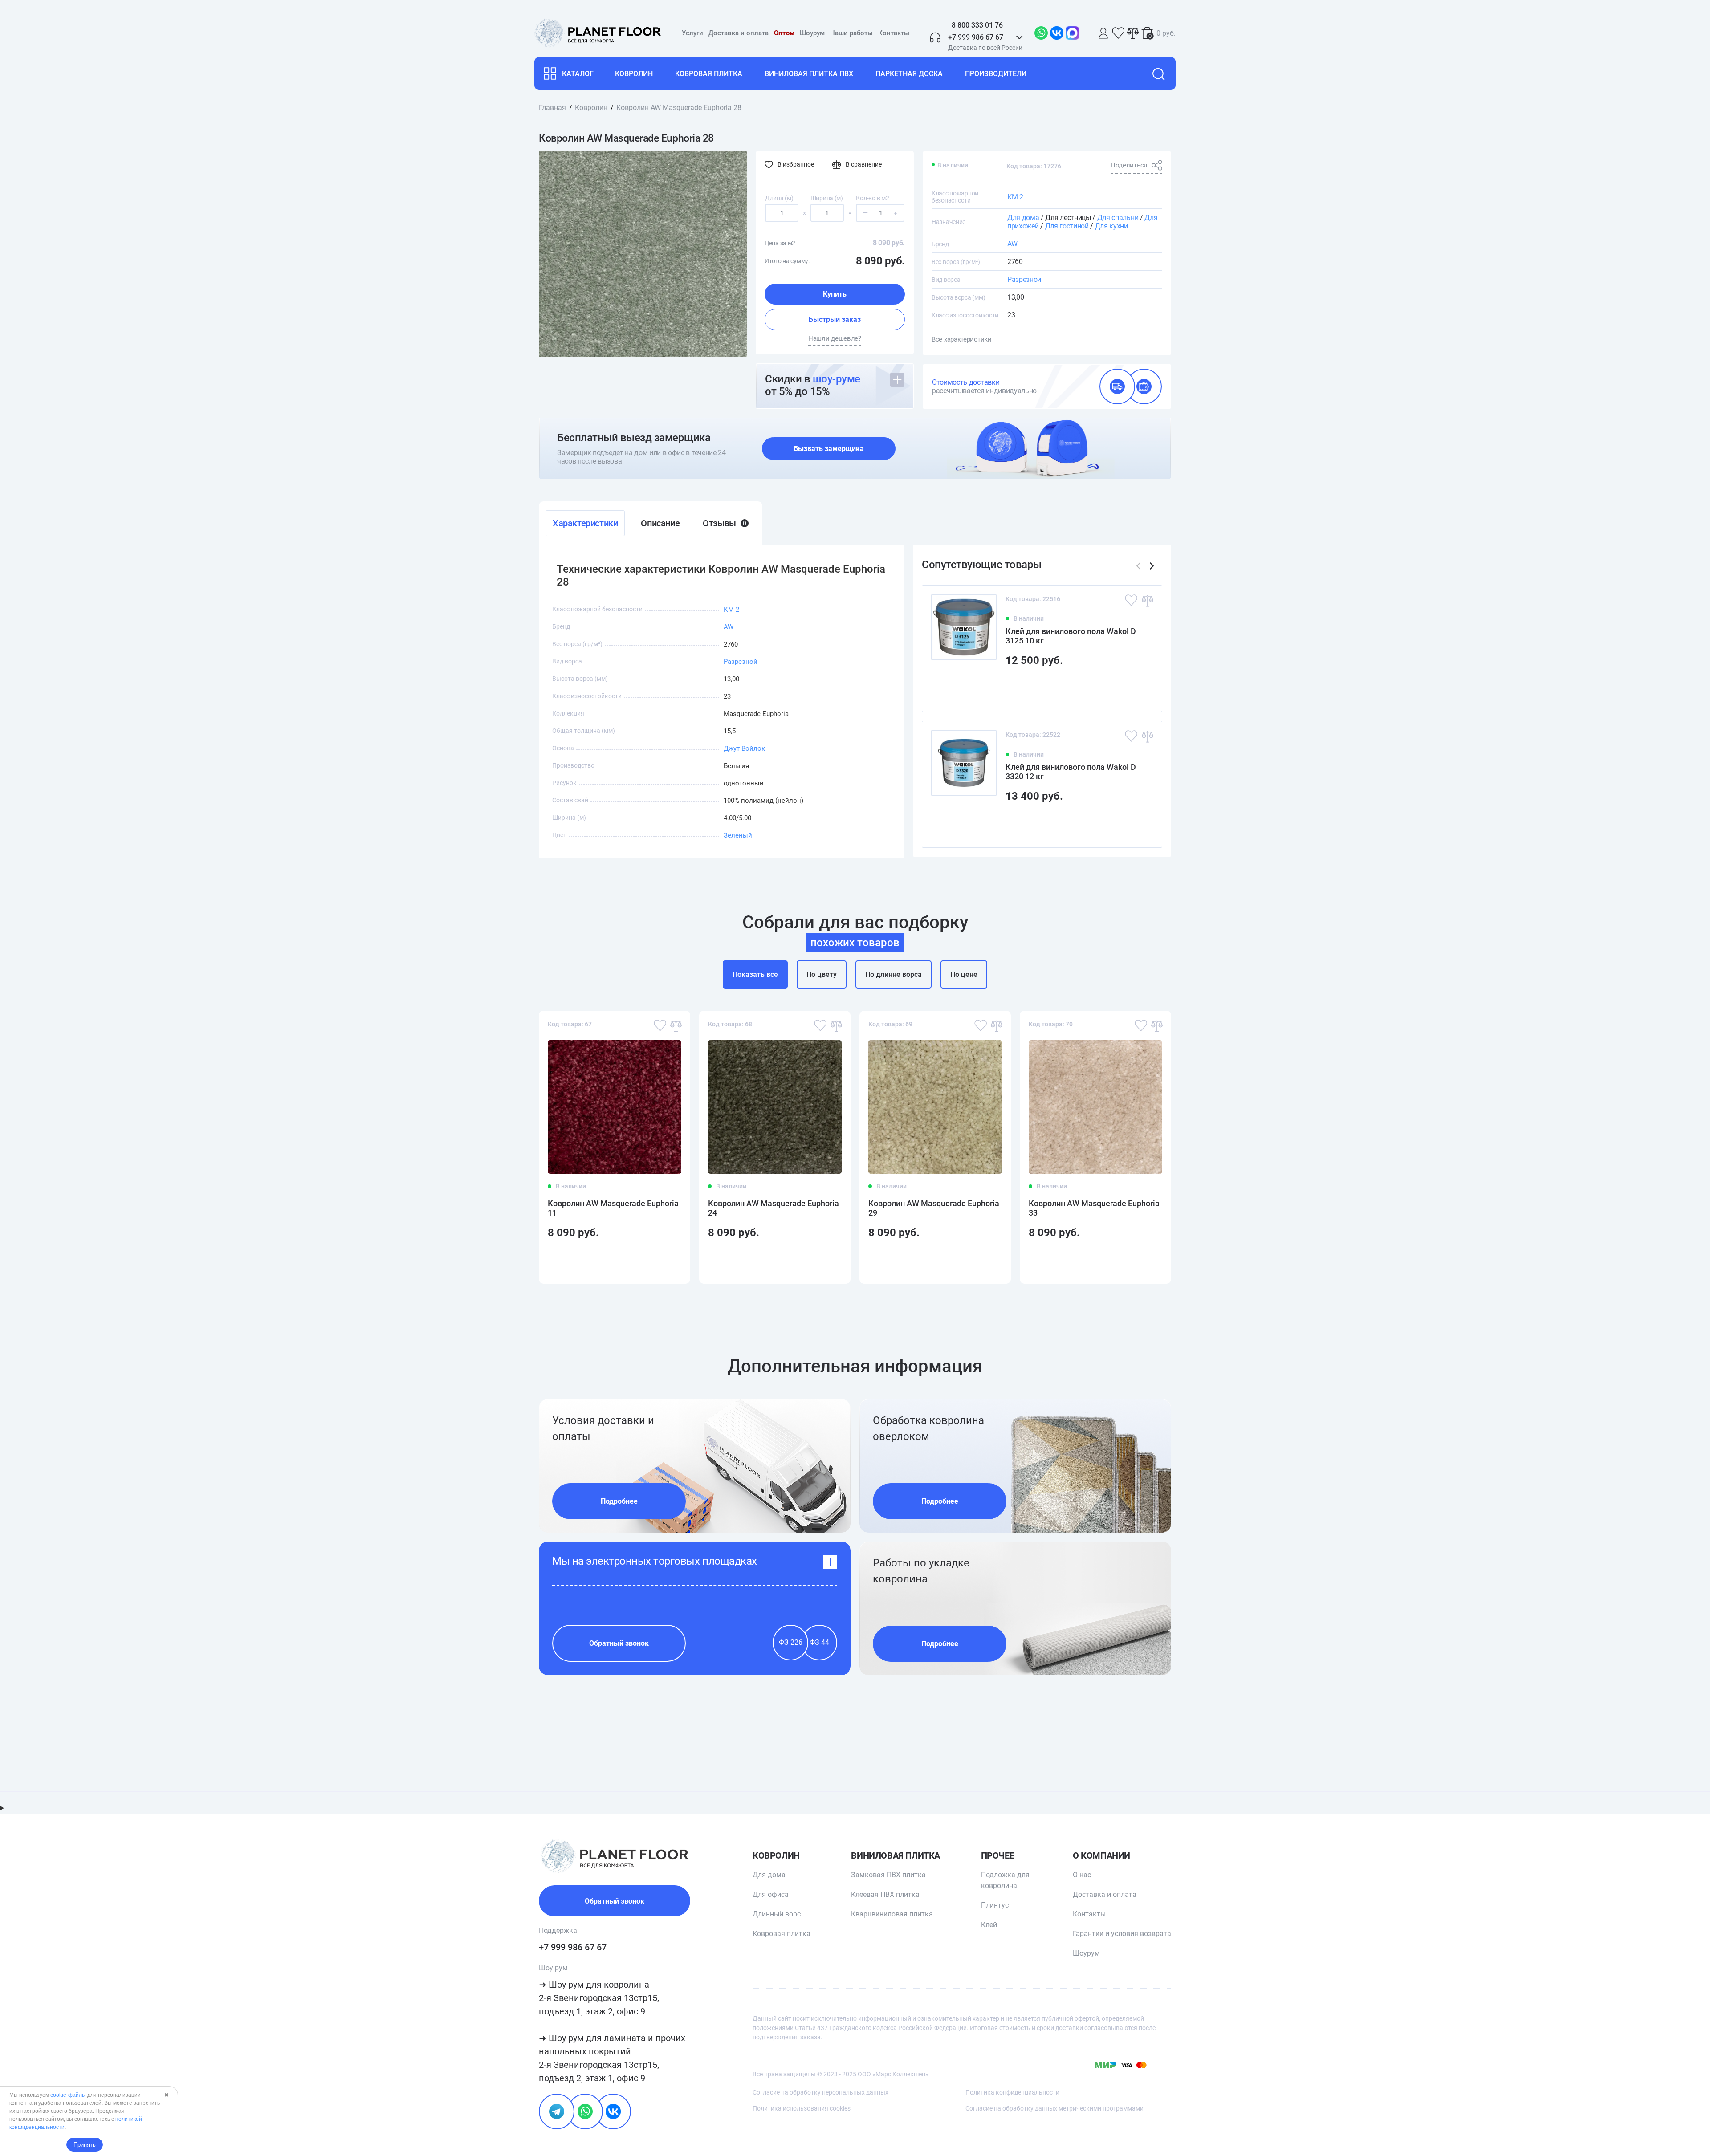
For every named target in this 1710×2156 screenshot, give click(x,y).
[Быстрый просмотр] (1141, 689)
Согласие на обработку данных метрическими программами (1054, 2108)
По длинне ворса (894, 974)
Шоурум (812, 33)
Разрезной (1024, 279)
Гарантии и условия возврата (1122, 1934)
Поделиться (1129, 165)
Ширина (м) (827, 198)
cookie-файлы (68, 2095)
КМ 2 (1015, 197)
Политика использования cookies (802, 2108)
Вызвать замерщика (829, 449)
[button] (1152, 566)
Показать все (755, 974)
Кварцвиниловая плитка (892, 1914)
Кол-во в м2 (872, 198)
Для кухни (1111, 226)
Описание (660, 523)
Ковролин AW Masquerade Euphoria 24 (774, 1208)
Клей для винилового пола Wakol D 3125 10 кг (1071, 636)
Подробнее (619, 1501)
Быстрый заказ (835, 319)
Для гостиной (1067, 226)
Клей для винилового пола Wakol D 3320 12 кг (1071, 772)
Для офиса (771, 1894)
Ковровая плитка (709, 74)
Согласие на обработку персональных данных (820, 2092)
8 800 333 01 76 (977, 25)
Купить (835, 294)
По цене (964, 974)
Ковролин (634, 74)
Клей (989, 1925)
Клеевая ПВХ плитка (885, 1894)
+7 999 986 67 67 (573, 1947)
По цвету (822, 974)
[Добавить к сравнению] (1147, 600)
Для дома (1023, 218)
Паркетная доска (909, 74)
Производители (996, 74)
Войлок (753, 748)
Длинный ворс (777, 1914)
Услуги (692, 33)
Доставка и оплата (739, 33)
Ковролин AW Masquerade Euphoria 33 (1094, 1208)
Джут (732, 748)
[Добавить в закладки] (1131, 600)
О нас (1082, 1875)
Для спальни (1118, 218)
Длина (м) (779, 198)
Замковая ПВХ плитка (888, 1875)
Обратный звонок (619, 1643)
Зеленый (738, 835)
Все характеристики (962, 339)
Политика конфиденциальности (1012, 2092)
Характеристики (585, 523)
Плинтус (995, 1905)
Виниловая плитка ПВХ (809, 74)
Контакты (894, 33)
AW (1012, 244)
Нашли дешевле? (835, 338)
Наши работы (851, 33)
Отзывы (724, 523)
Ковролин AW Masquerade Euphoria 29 (934, 1208)
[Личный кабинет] (1103, 33)
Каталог (578, 74)
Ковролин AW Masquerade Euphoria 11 (613, 1208)
